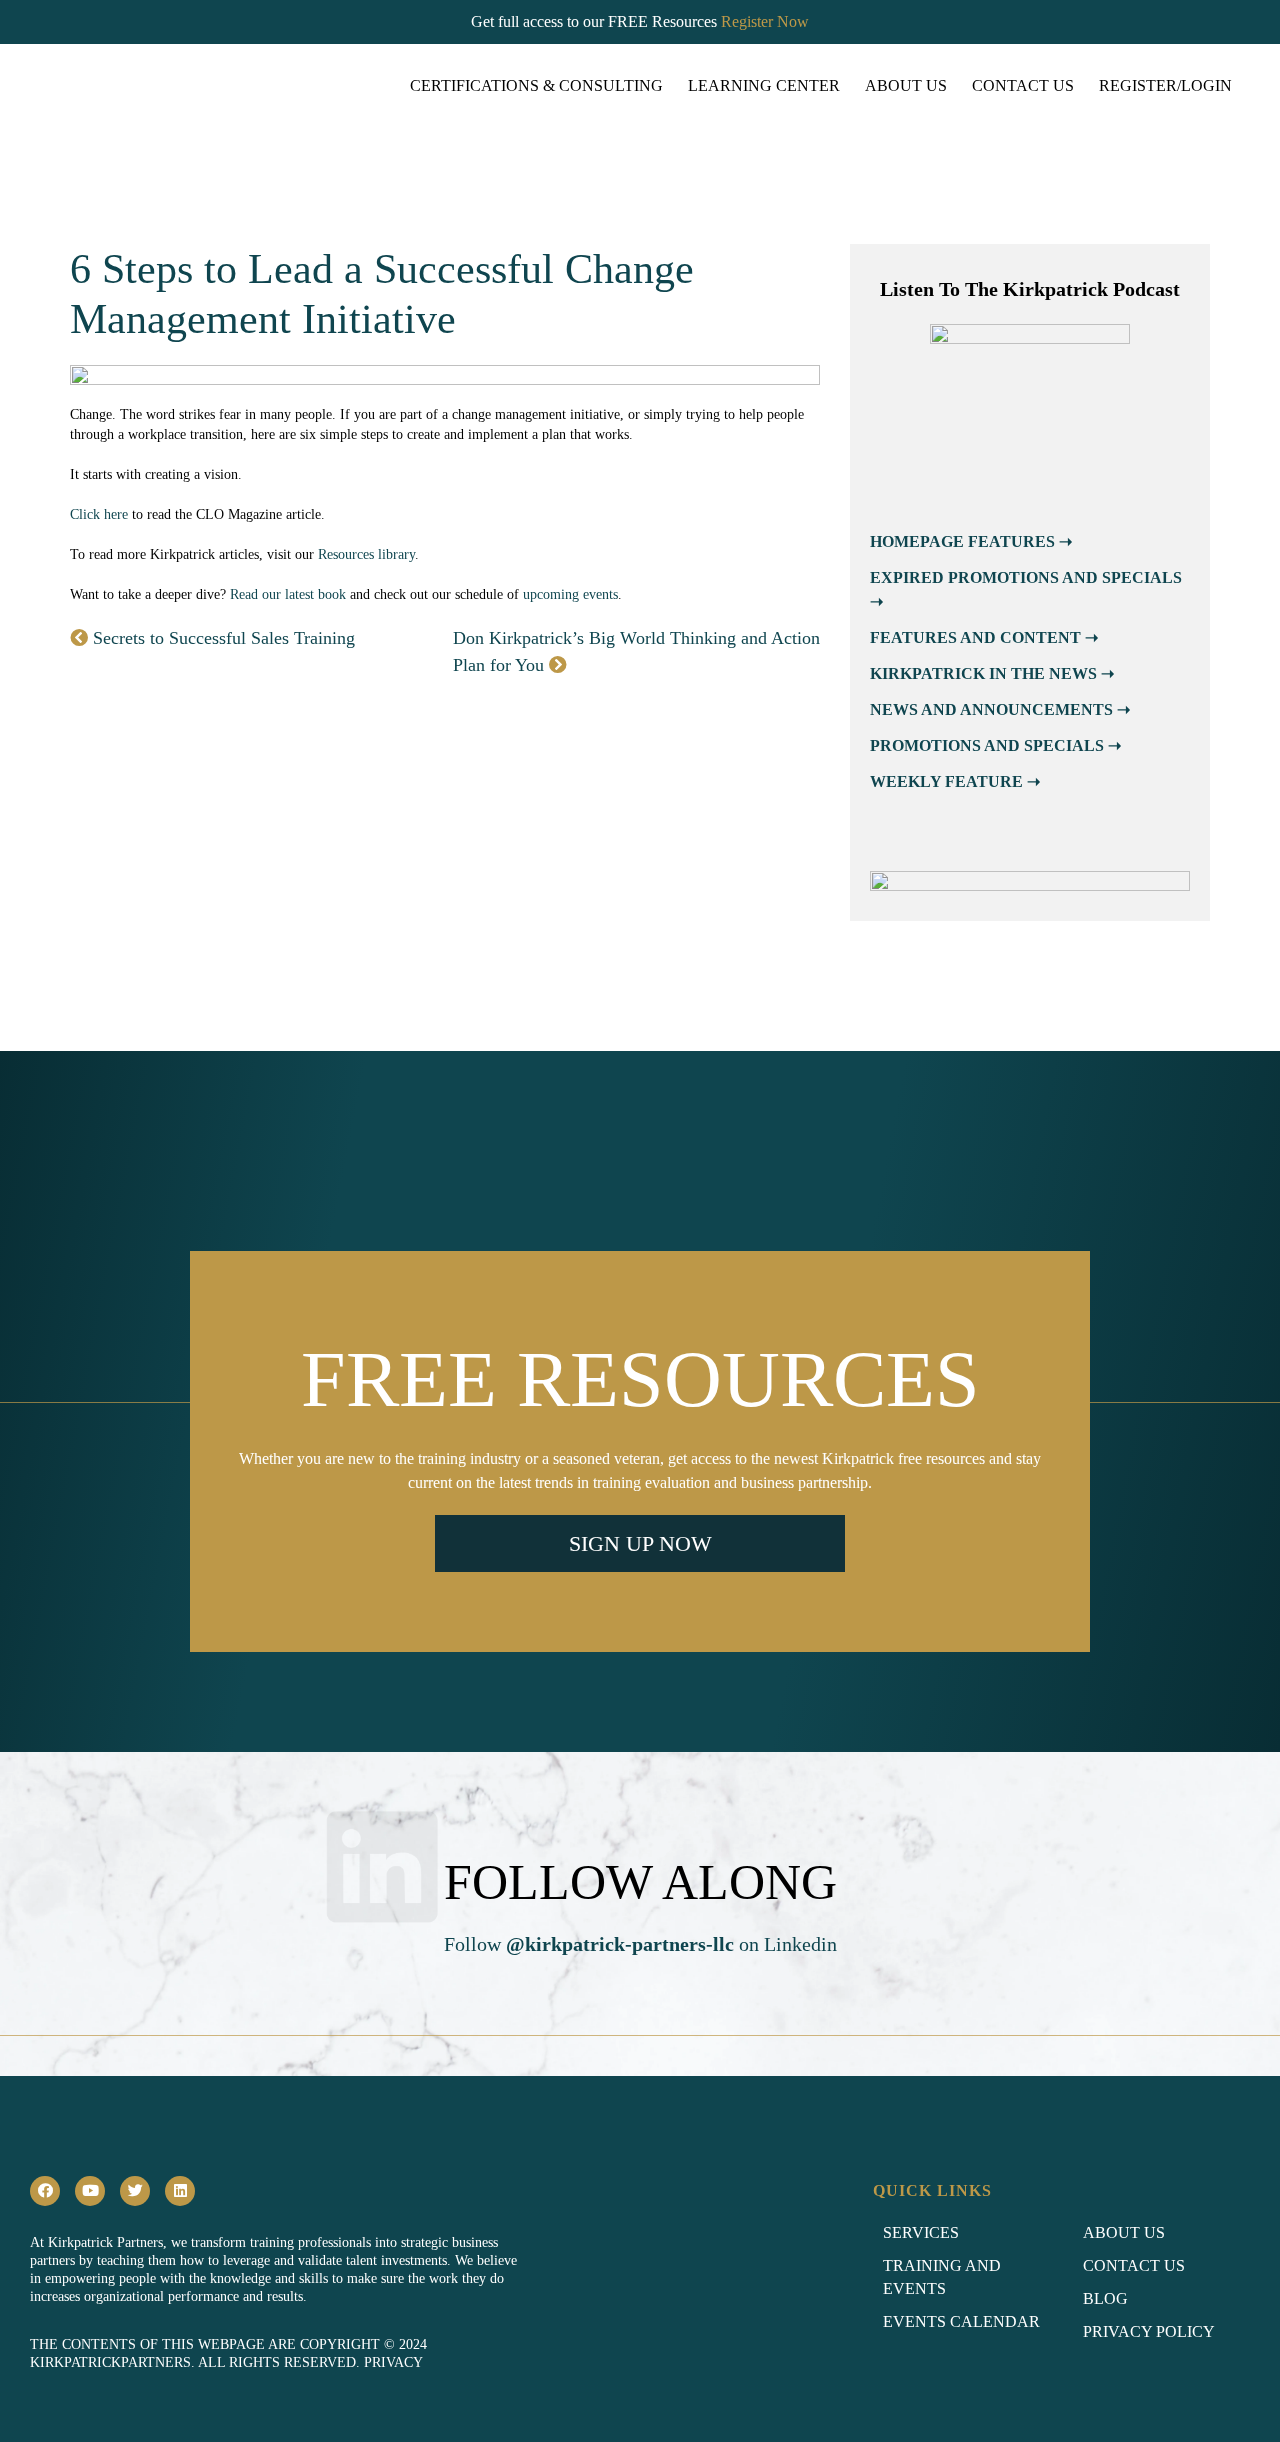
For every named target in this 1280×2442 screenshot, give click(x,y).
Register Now (765, 21)
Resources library (366, 554)
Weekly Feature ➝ (955, 781)
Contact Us (1023, 85)
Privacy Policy (1149, 2331)
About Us (906, 85)
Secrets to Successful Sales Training (221, 638)
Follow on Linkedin (640, 1944)
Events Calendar (961, 2321)
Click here (99, 514)
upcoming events (570, 594)
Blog (1105, 2298)
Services (921, 2232)
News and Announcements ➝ (1000, 709)
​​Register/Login (1165, 85)
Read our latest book (288, 594)
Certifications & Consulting (536, 85)
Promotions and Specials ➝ (995, 745)
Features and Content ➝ (984, 637)
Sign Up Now (640, 1543)
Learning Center (764, 85)
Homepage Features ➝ (971, 541)
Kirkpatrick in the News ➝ (992, 673)
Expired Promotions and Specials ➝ (1026, 589)
